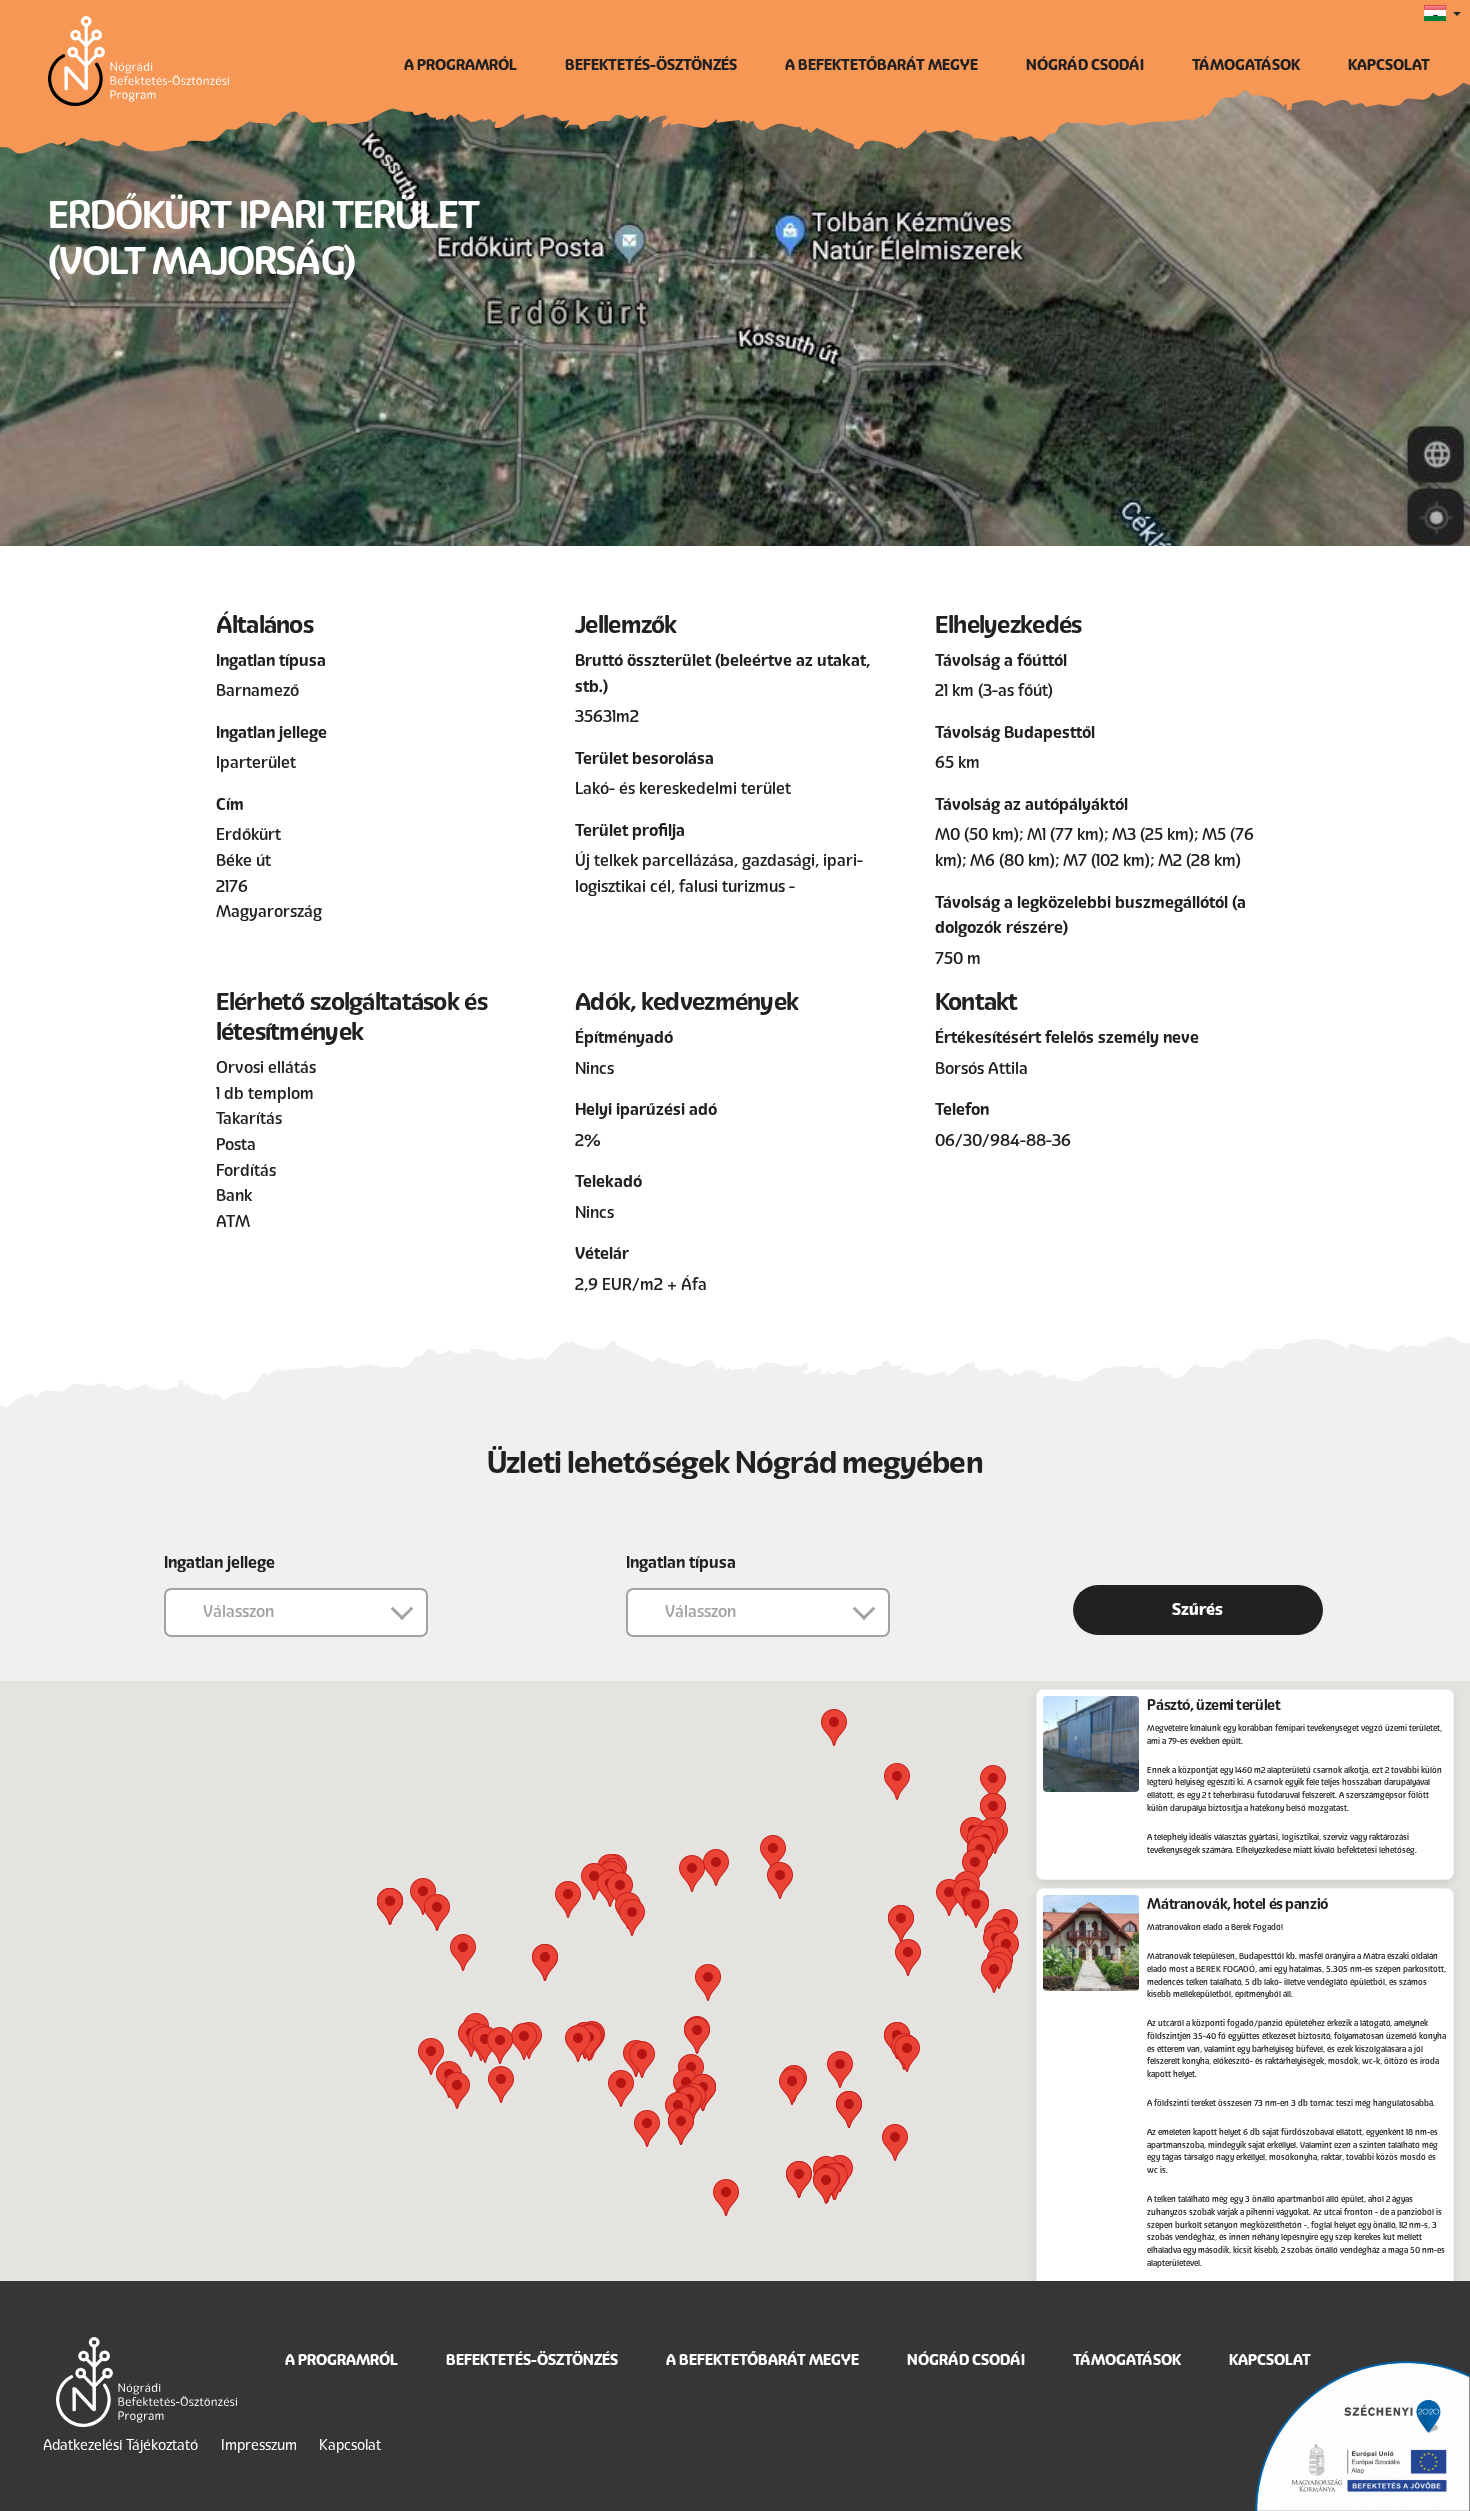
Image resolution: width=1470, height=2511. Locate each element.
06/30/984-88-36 (1003, 1140)
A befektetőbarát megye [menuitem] (881, 65)
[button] (993, 1783)
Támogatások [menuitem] (1246, 65)
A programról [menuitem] (460, 65)
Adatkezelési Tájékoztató (120, 2445)
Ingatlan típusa (681, 1562)
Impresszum (259, 2445)
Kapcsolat (350, 2445)
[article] (1245, 1784)
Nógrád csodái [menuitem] (1085, 65)
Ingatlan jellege (219, 1562)
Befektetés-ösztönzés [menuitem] (651, 65)
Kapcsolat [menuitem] (1389, 65)
